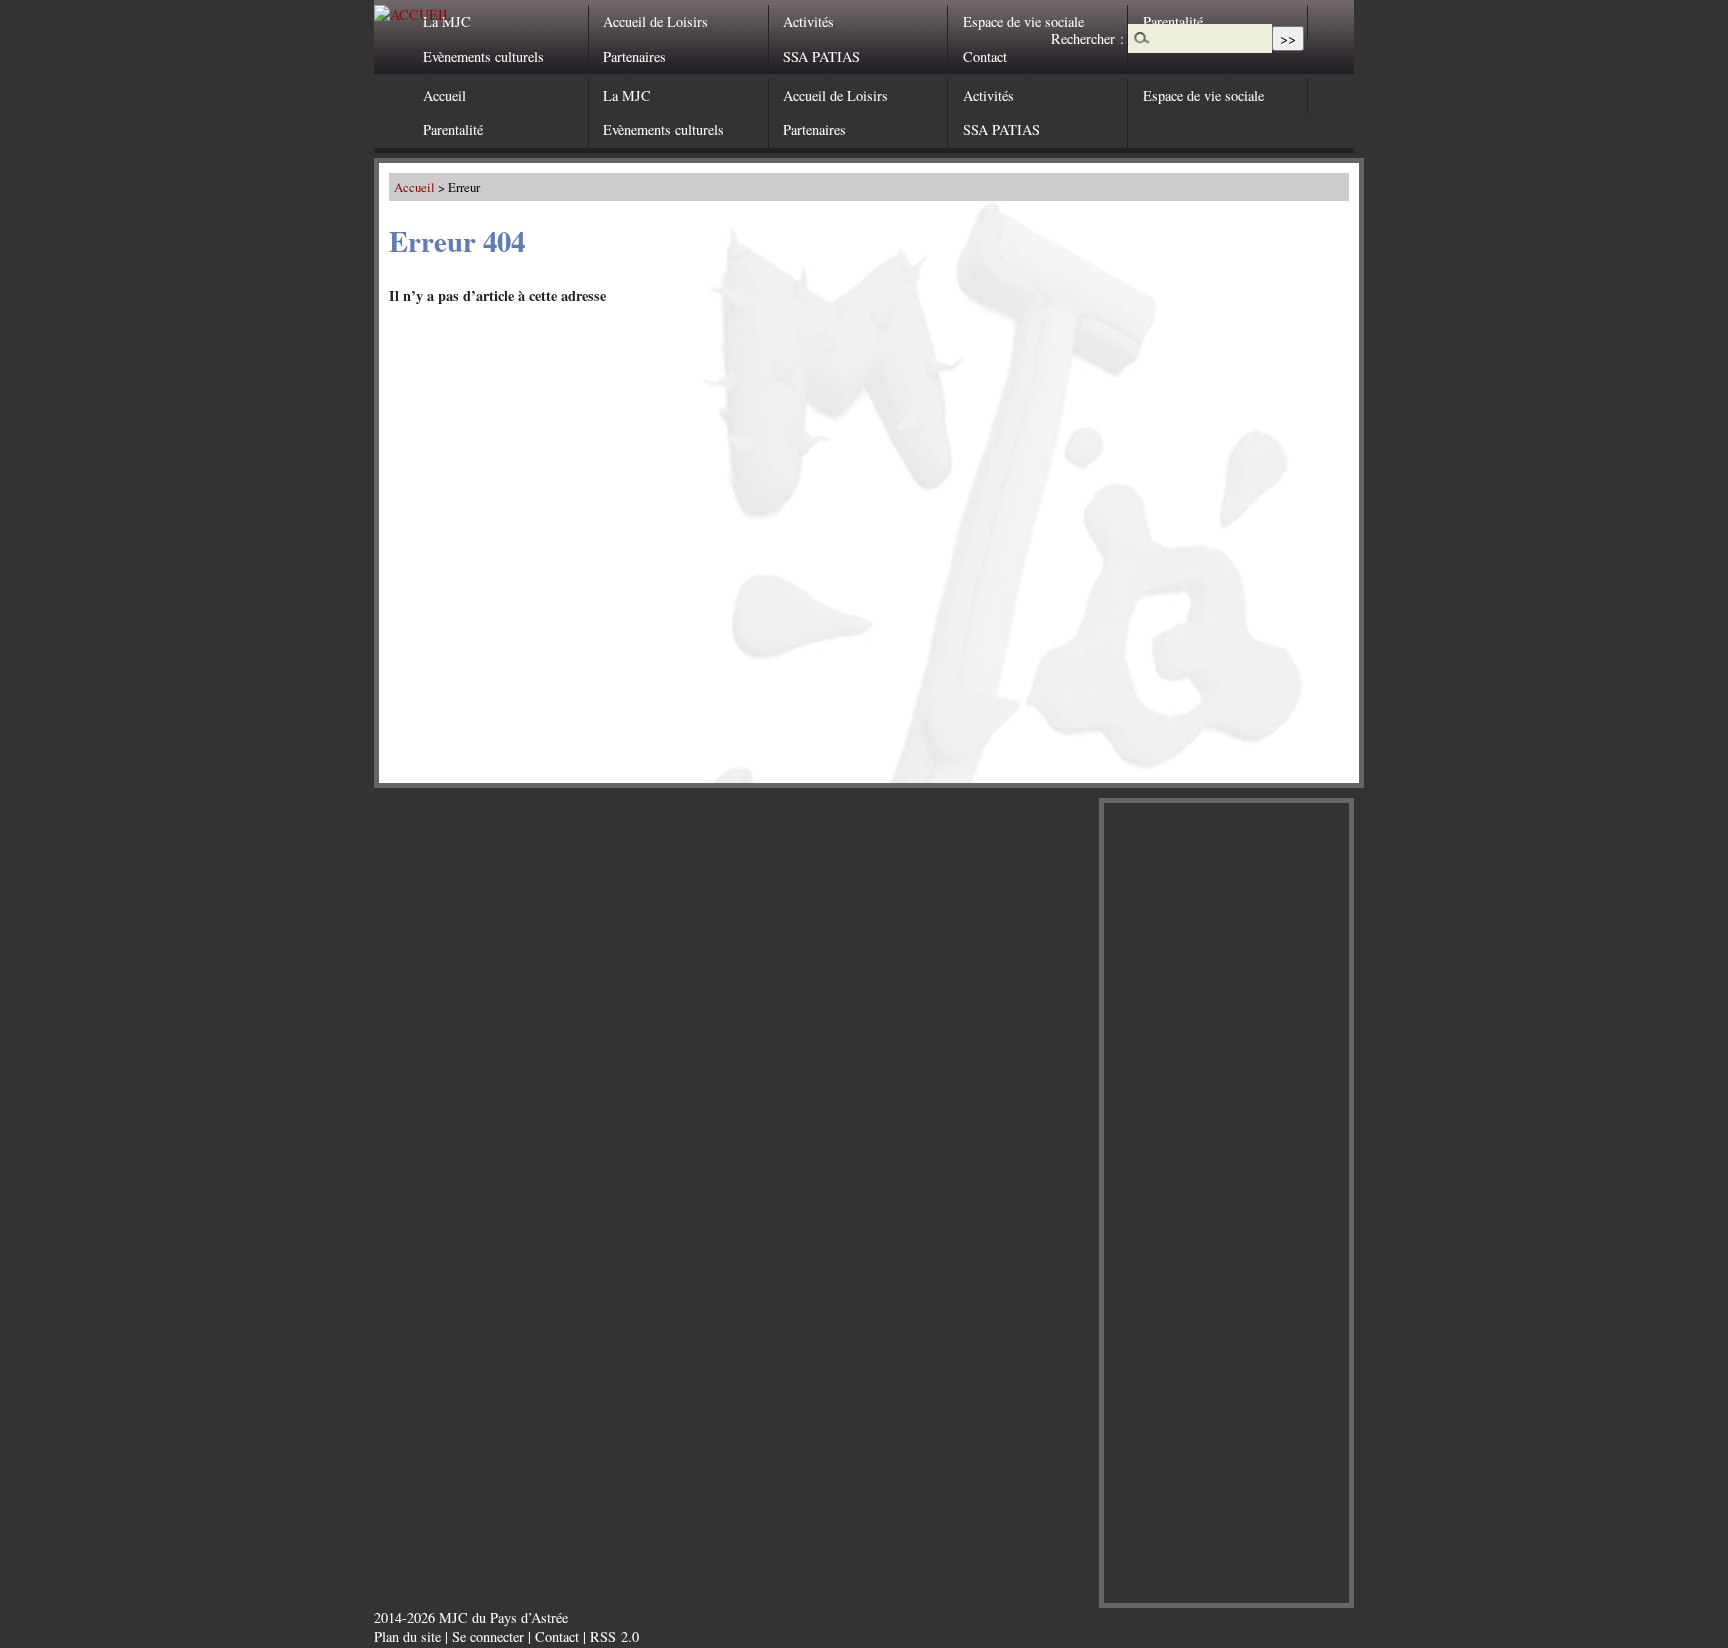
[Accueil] (413, 14)
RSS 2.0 (614, 1636)
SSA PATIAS (821, 56)
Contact (985, 56)
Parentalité (453, 129)
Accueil (444, 95)
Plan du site (407, 1636)
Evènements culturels (483, 56)
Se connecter (488, 1636)
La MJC (447, 21)
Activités (808, 21)
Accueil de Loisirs (655, 21)
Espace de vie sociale (1023, 21)
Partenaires (634, 56)
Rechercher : (1087, 38)
